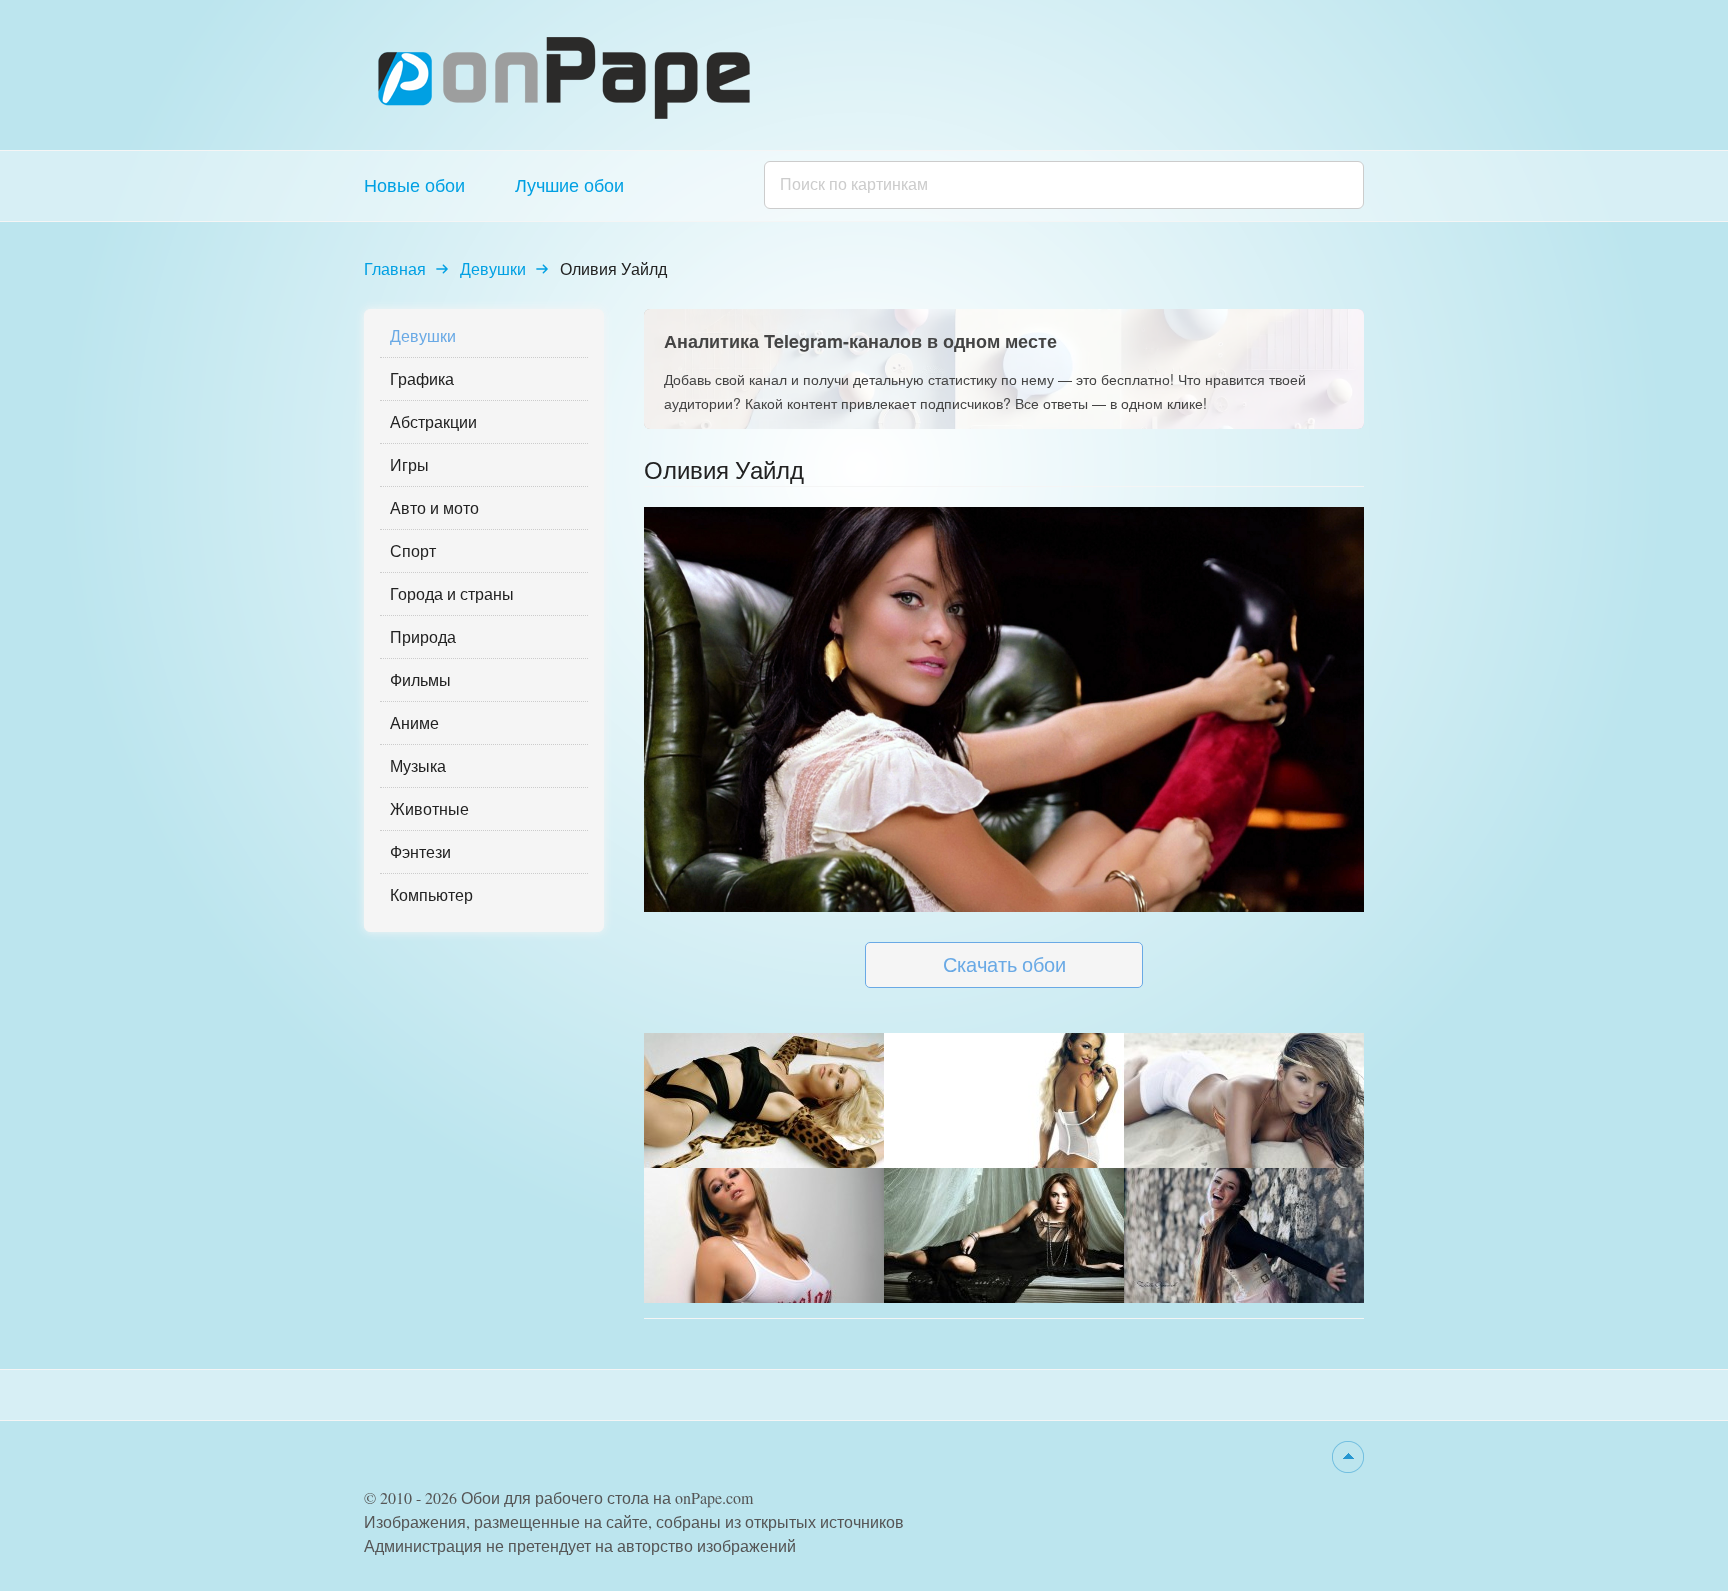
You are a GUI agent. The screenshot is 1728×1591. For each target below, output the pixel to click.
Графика (422, 378)
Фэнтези (420, 851)
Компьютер (431, 894)
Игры (409, 464)
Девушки (493, 268)
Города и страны (452, 593)
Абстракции (433, 421)
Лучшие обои (569, 185)
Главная (395, 268)
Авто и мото (434, 507)
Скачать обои (1004, 964)
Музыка (418, 765)
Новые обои (414, 185)
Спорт (413, 550)
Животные (429, 808)
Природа (423, 636)
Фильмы (420, 679)
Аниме (414, 722)
